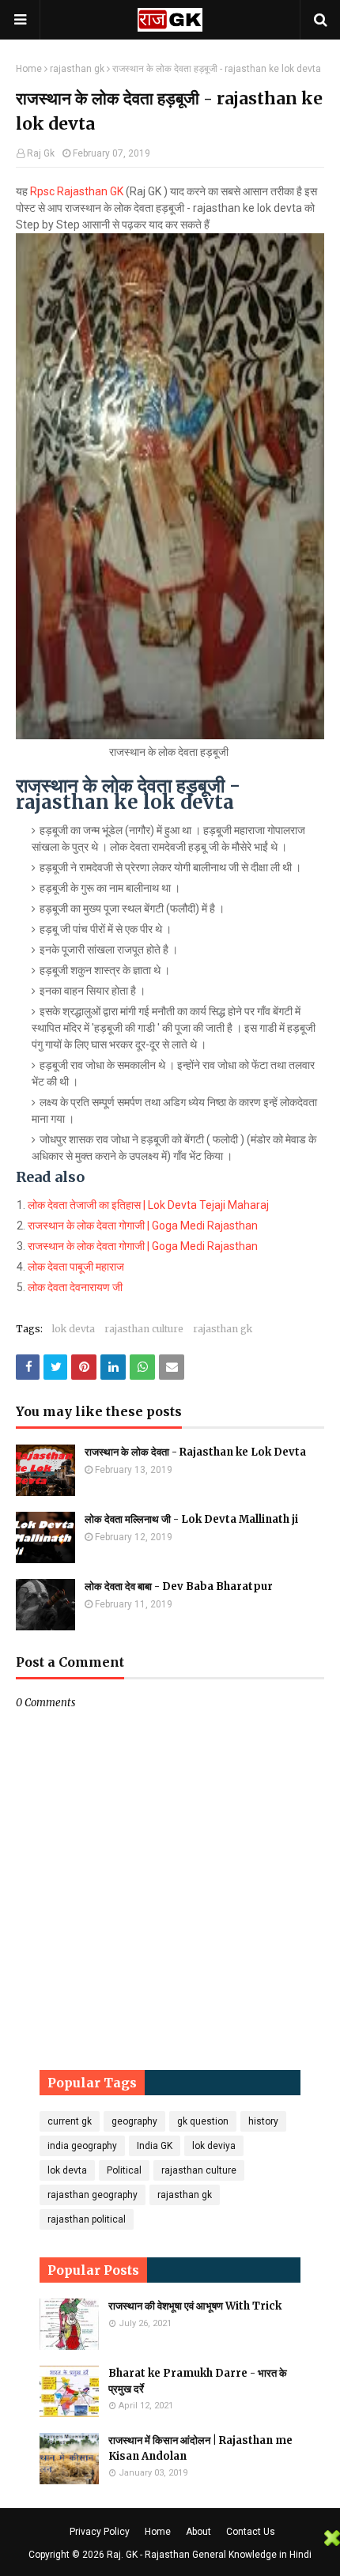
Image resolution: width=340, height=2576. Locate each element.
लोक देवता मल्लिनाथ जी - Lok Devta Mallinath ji (191, 1519)
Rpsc (42, 191)
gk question (203, 2121)
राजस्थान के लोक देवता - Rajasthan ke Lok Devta (195, 1452)
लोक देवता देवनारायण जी (75, 1287)
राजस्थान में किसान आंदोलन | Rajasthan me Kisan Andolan (200, 2448)
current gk (70, 2121)
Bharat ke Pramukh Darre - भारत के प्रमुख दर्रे (198, 2381)
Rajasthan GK (90, 191)
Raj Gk (41, 153)
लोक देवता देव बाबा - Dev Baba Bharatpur (179, 1586)
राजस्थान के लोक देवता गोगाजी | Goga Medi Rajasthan (143, 1226)
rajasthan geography (93, 2195)
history (263, 2121)
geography (134, 2121)
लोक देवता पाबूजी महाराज (76, 1267)
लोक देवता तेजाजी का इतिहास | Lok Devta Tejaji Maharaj (148, 1205)
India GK (155, 2146)
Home (29, 69)
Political (124, 2170)
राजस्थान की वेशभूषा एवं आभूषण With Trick (195, 2306)
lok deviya (214, 2146)
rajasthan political (87, 2219)
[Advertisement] (162, 2552)
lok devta (74, 1329)
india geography (82, 2146)
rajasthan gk (77, 69)
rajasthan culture (144, 1329)
